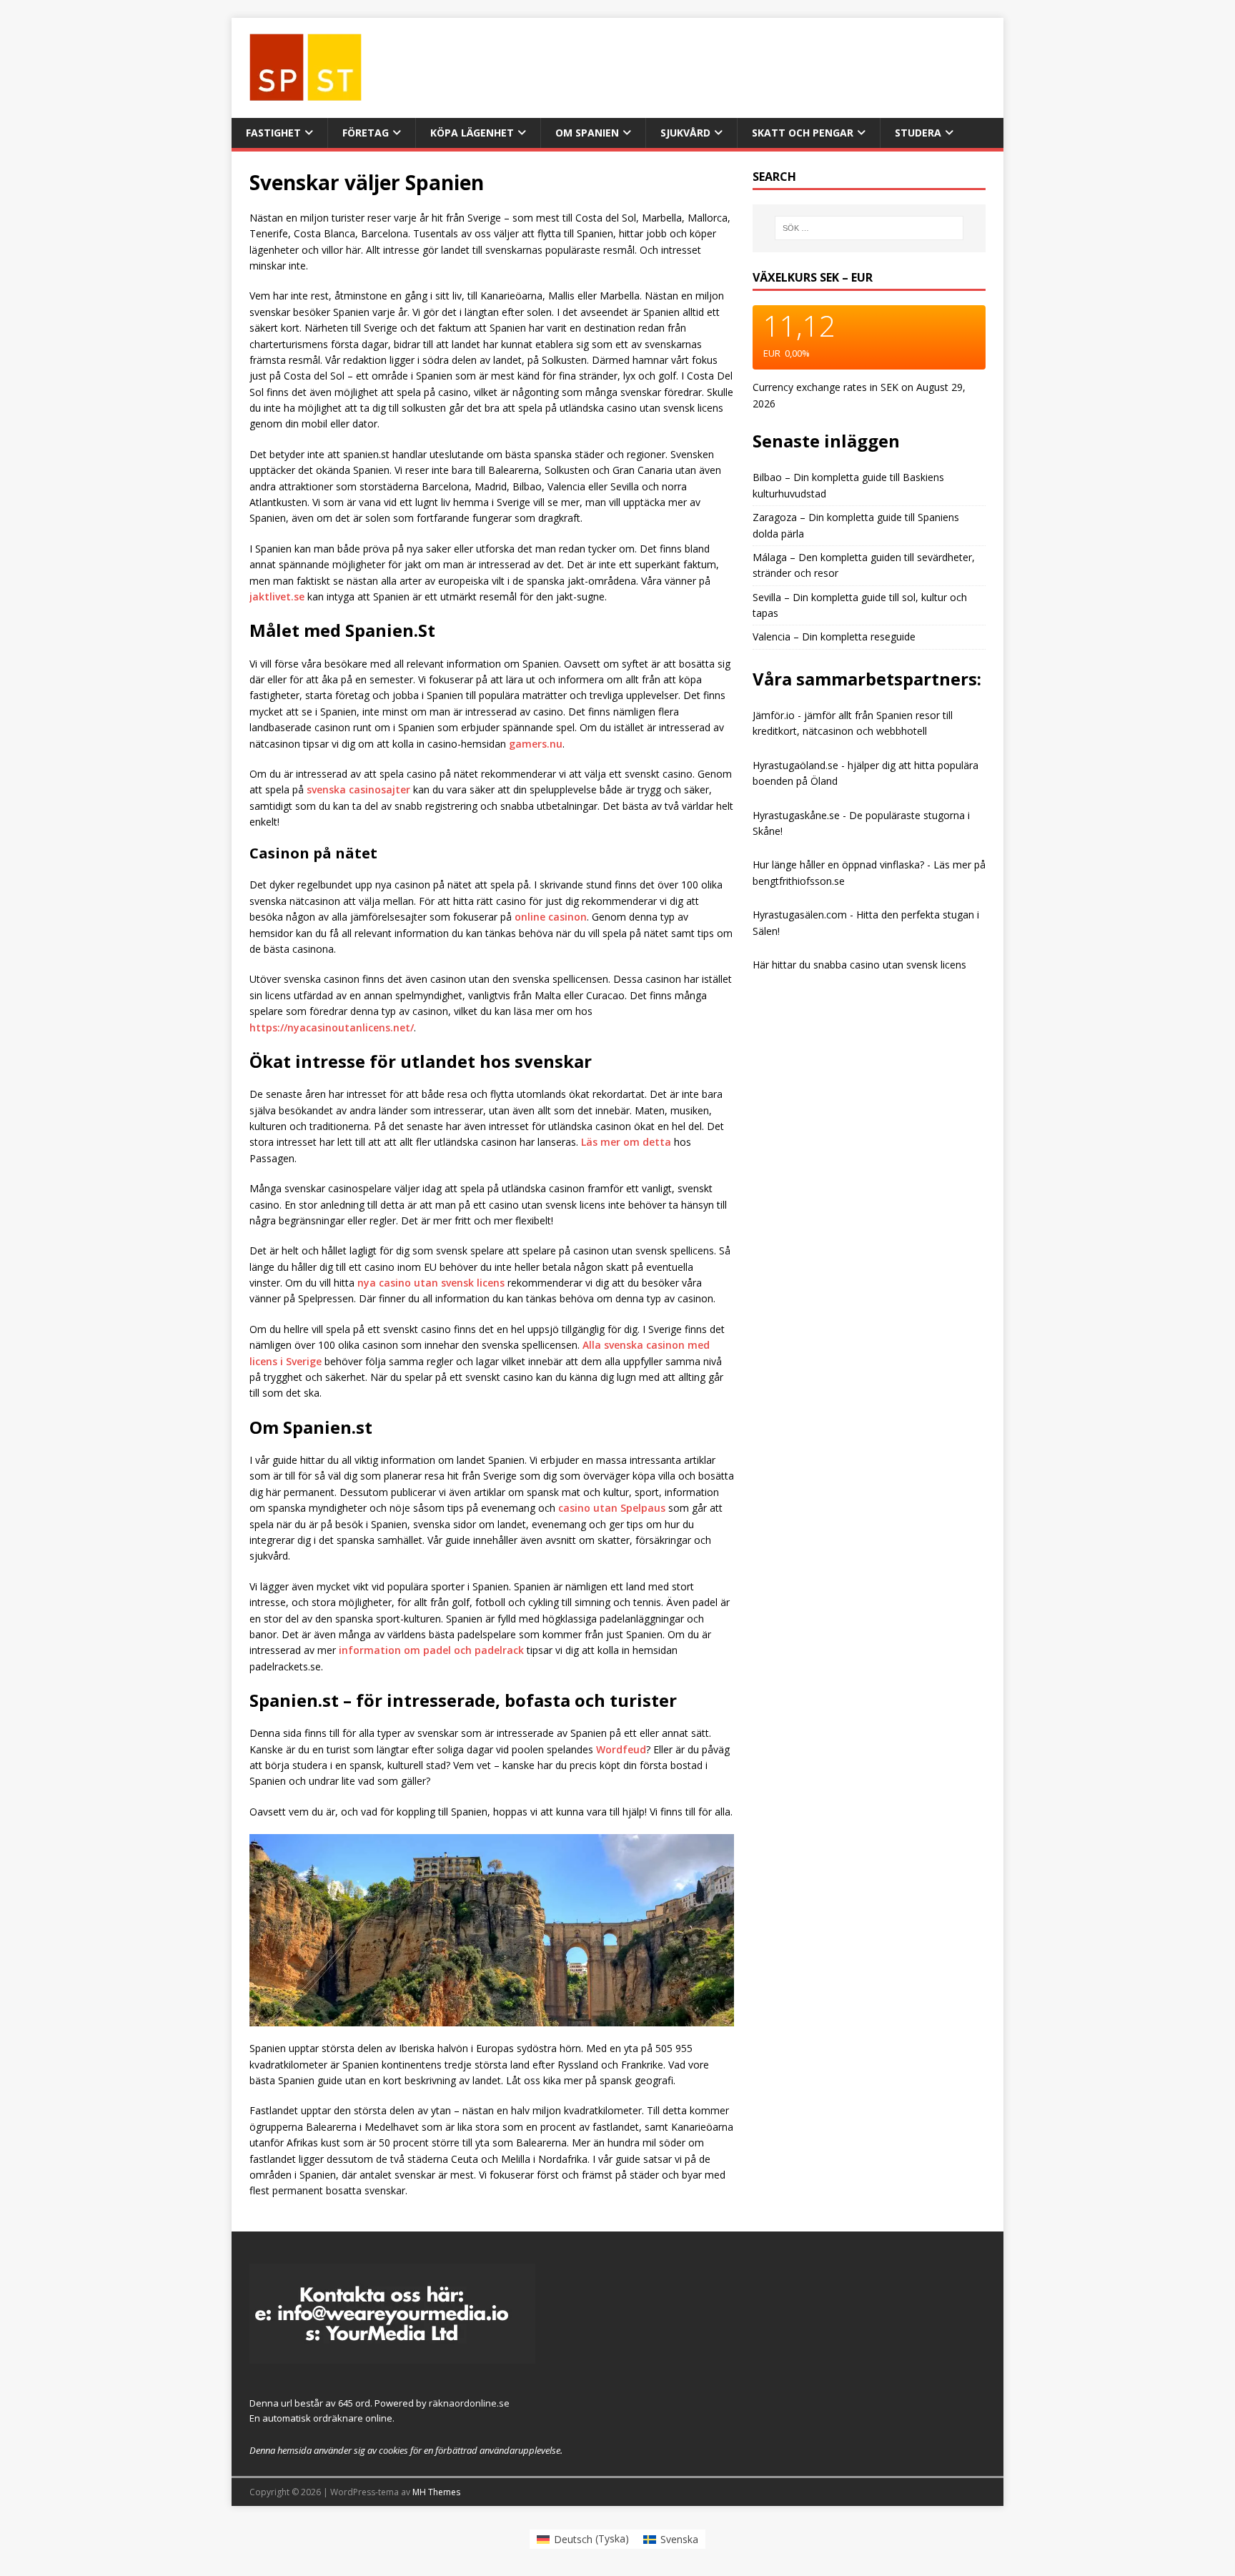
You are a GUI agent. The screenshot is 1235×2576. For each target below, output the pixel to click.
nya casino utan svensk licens (431, 1283)
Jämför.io (775, 715)
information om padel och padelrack (431, 1650)
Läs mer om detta (626, 1142)
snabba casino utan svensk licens (890, 965)
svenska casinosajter (358, 789)
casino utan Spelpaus (612, 1508)
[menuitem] (583, 2539)
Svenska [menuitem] (679, 2539)
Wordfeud (621, 1749)
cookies (393, 2450)
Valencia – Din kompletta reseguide (834, 636)
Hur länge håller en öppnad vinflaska (836, 865)
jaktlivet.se (277, 596)
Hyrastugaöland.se (795, 765)
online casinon (551, 917)
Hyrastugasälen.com (800, 915)
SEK (889, 387)
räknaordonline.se (469, 2403)
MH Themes (436, 2492)
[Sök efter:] (869, 228)
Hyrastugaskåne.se (796, 815)
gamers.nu (536, 744)
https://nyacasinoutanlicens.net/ (332, 1027)
